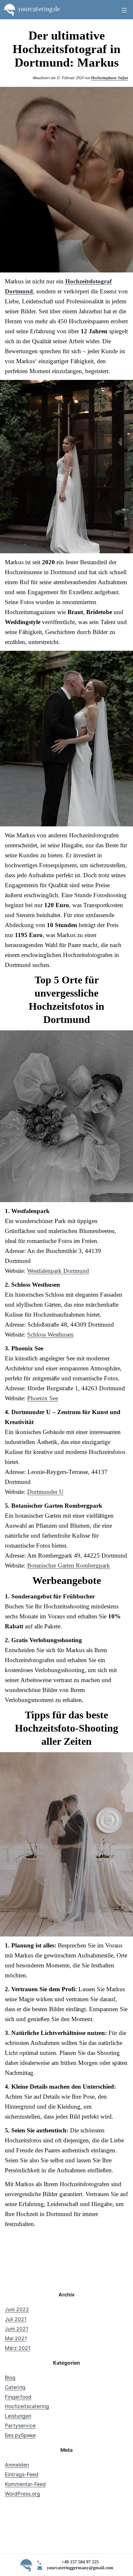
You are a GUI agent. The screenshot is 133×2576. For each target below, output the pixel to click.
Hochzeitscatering (27, 2406)
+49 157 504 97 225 (80, 2562)
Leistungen (18, 2416)
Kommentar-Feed (25, 2484)
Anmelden (17, 2465)
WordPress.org (22, 2494)
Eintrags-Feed (22, 2475)
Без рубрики (20, 2435)
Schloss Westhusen (50, 1334)
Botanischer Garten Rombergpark (69, 1565)
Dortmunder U (45, 1492)
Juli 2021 (16, 2319)
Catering (15, 2387)
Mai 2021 (16, 2338)
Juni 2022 (17, 2309)
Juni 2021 (16, 2329)
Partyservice (20, 2426)
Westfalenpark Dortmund (58, 1271)
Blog (10, 2378)
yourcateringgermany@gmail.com (80, 2568)
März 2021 (18, 2348)
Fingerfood (18, 2397)
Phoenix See (43, 1398)
